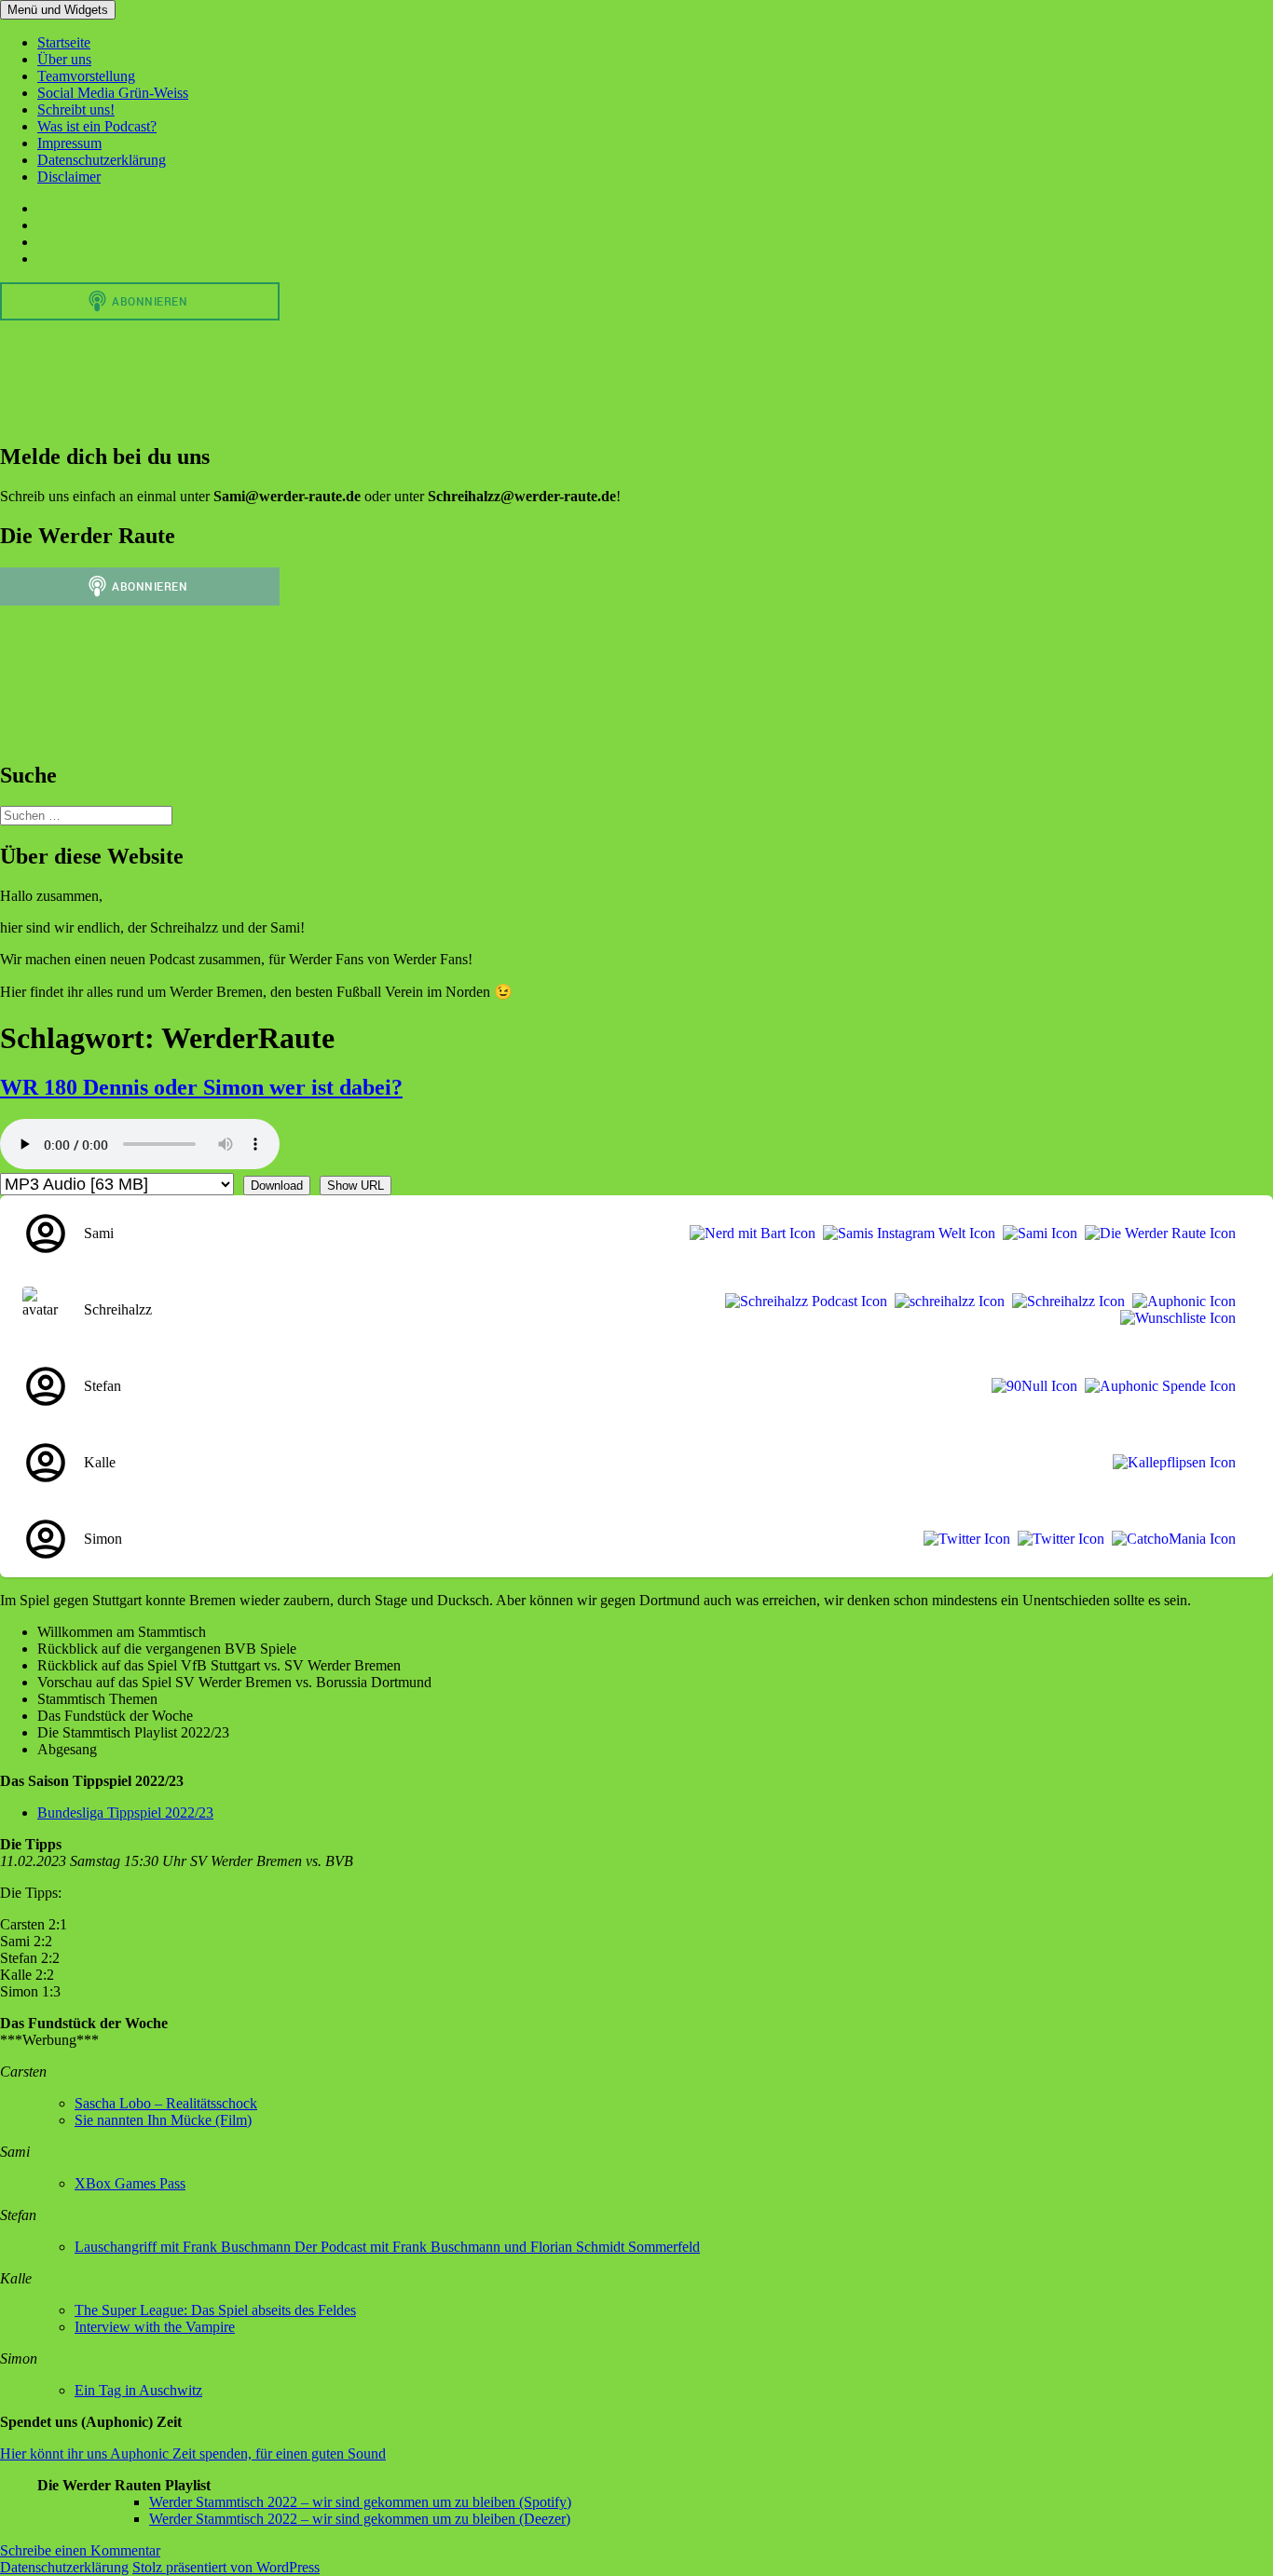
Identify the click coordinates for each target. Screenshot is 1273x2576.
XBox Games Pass (130, 2183)
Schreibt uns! (76, 109)
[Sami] (1036, 1233)
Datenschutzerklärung (102, 160)
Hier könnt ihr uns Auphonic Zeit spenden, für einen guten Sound (193, 2453)
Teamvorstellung (86, 76)
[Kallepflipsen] (1170, 1463)
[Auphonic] (1180, 1302)
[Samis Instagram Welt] (905, 1233)
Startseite (64, 42)
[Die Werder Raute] (1157, 1233)
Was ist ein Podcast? (97, 126)
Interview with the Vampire (155, 2327)
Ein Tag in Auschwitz (138, 2390)
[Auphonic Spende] (1157, 1386)
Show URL (356, 1186)
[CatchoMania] (1170, 1539)
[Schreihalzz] (1065, 1302)
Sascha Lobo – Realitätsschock (166, 2103)
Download (277, 1186)
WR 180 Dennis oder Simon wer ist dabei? (201, 1087)
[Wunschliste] (1174, 1318)
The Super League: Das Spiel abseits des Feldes (215, 2310)
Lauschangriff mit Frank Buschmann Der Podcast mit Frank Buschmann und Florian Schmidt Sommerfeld (387, 2247)
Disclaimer (69, 177)
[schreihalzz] (946, 1302)
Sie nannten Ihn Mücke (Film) (163, 2120)
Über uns (64, 59)
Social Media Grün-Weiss (113, 93)
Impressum (69, 143)
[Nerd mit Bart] (749, 1233)
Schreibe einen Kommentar (80, 2550)
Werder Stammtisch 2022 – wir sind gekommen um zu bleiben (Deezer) (360, 2519)
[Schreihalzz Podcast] (802, 1302)
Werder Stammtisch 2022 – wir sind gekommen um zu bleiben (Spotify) (360, 2502)
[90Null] (1031, 1386)
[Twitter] (963, 1539)
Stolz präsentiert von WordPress (226, 2567)
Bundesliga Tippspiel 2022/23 (125, 1813)
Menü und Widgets (58, 10)
